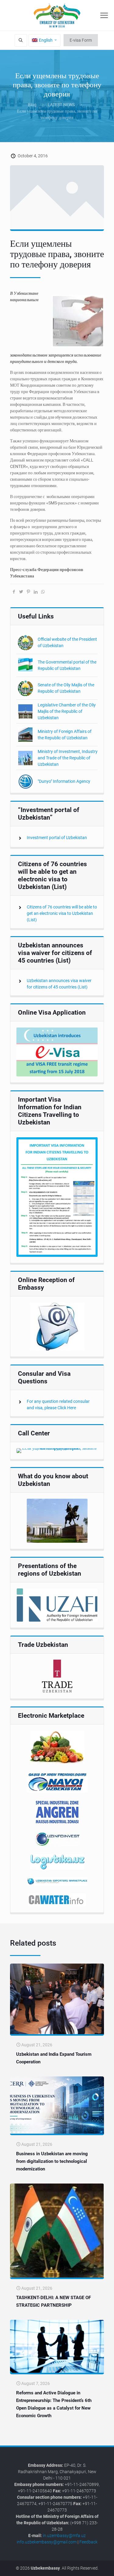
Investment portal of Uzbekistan (57, 838)
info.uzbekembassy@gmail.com (47, 2542)
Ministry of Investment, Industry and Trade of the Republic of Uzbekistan (68, 758)
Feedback (88, 2542)
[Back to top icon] (106, 2567)
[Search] (21, 40)
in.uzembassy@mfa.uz (64, 2536)
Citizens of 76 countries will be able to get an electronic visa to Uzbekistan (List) (62, 913)
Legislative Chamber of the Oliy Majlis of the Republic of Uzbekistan (67, 711)
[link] (57, 1052)
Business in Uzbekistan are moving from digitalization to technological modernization (52, 2161)
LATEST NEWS (61, 105)
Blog (32, 105)
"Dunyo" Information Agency (64, 781)
